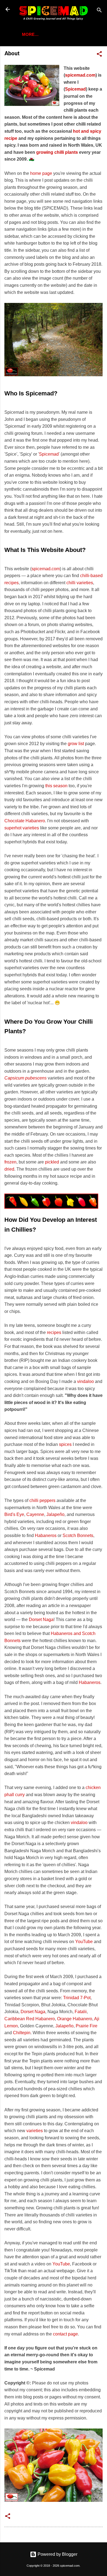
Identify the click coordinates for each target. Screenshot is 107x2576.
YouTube (84, 1942)
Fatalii (81, 2012)
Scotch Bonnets (78, 1536)
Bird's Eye (14, 1514)
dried (9, 1169)
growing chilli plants (57, 152)
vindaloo (85, 1381)
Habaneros (46, 1536)
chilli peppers (42, 1500)
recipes (54, 1332)
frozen (10, 1162)
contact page (65, 2334)
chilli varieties (80, 583)
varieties (35, 2131)
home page (41, 173)
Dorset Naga (41, 1620)
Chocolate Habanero (25, 821)
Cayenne (35, 1514)
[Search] (99, 11)
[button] (99, 55)
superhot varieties (22, 828)
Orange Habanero (75, 2019)
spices (65, 1444)
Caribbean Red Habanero (30, 2019)
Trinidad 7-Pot (77, 1998)
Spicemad (75, 89)
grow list (76, 744)
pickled (52, 1162)
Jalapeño (55, 1514)
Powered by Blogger (57, 2554)
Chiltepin (22, 2033)
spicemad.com (80, 75)
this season (56, 786)
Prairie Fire (87, 2026)
